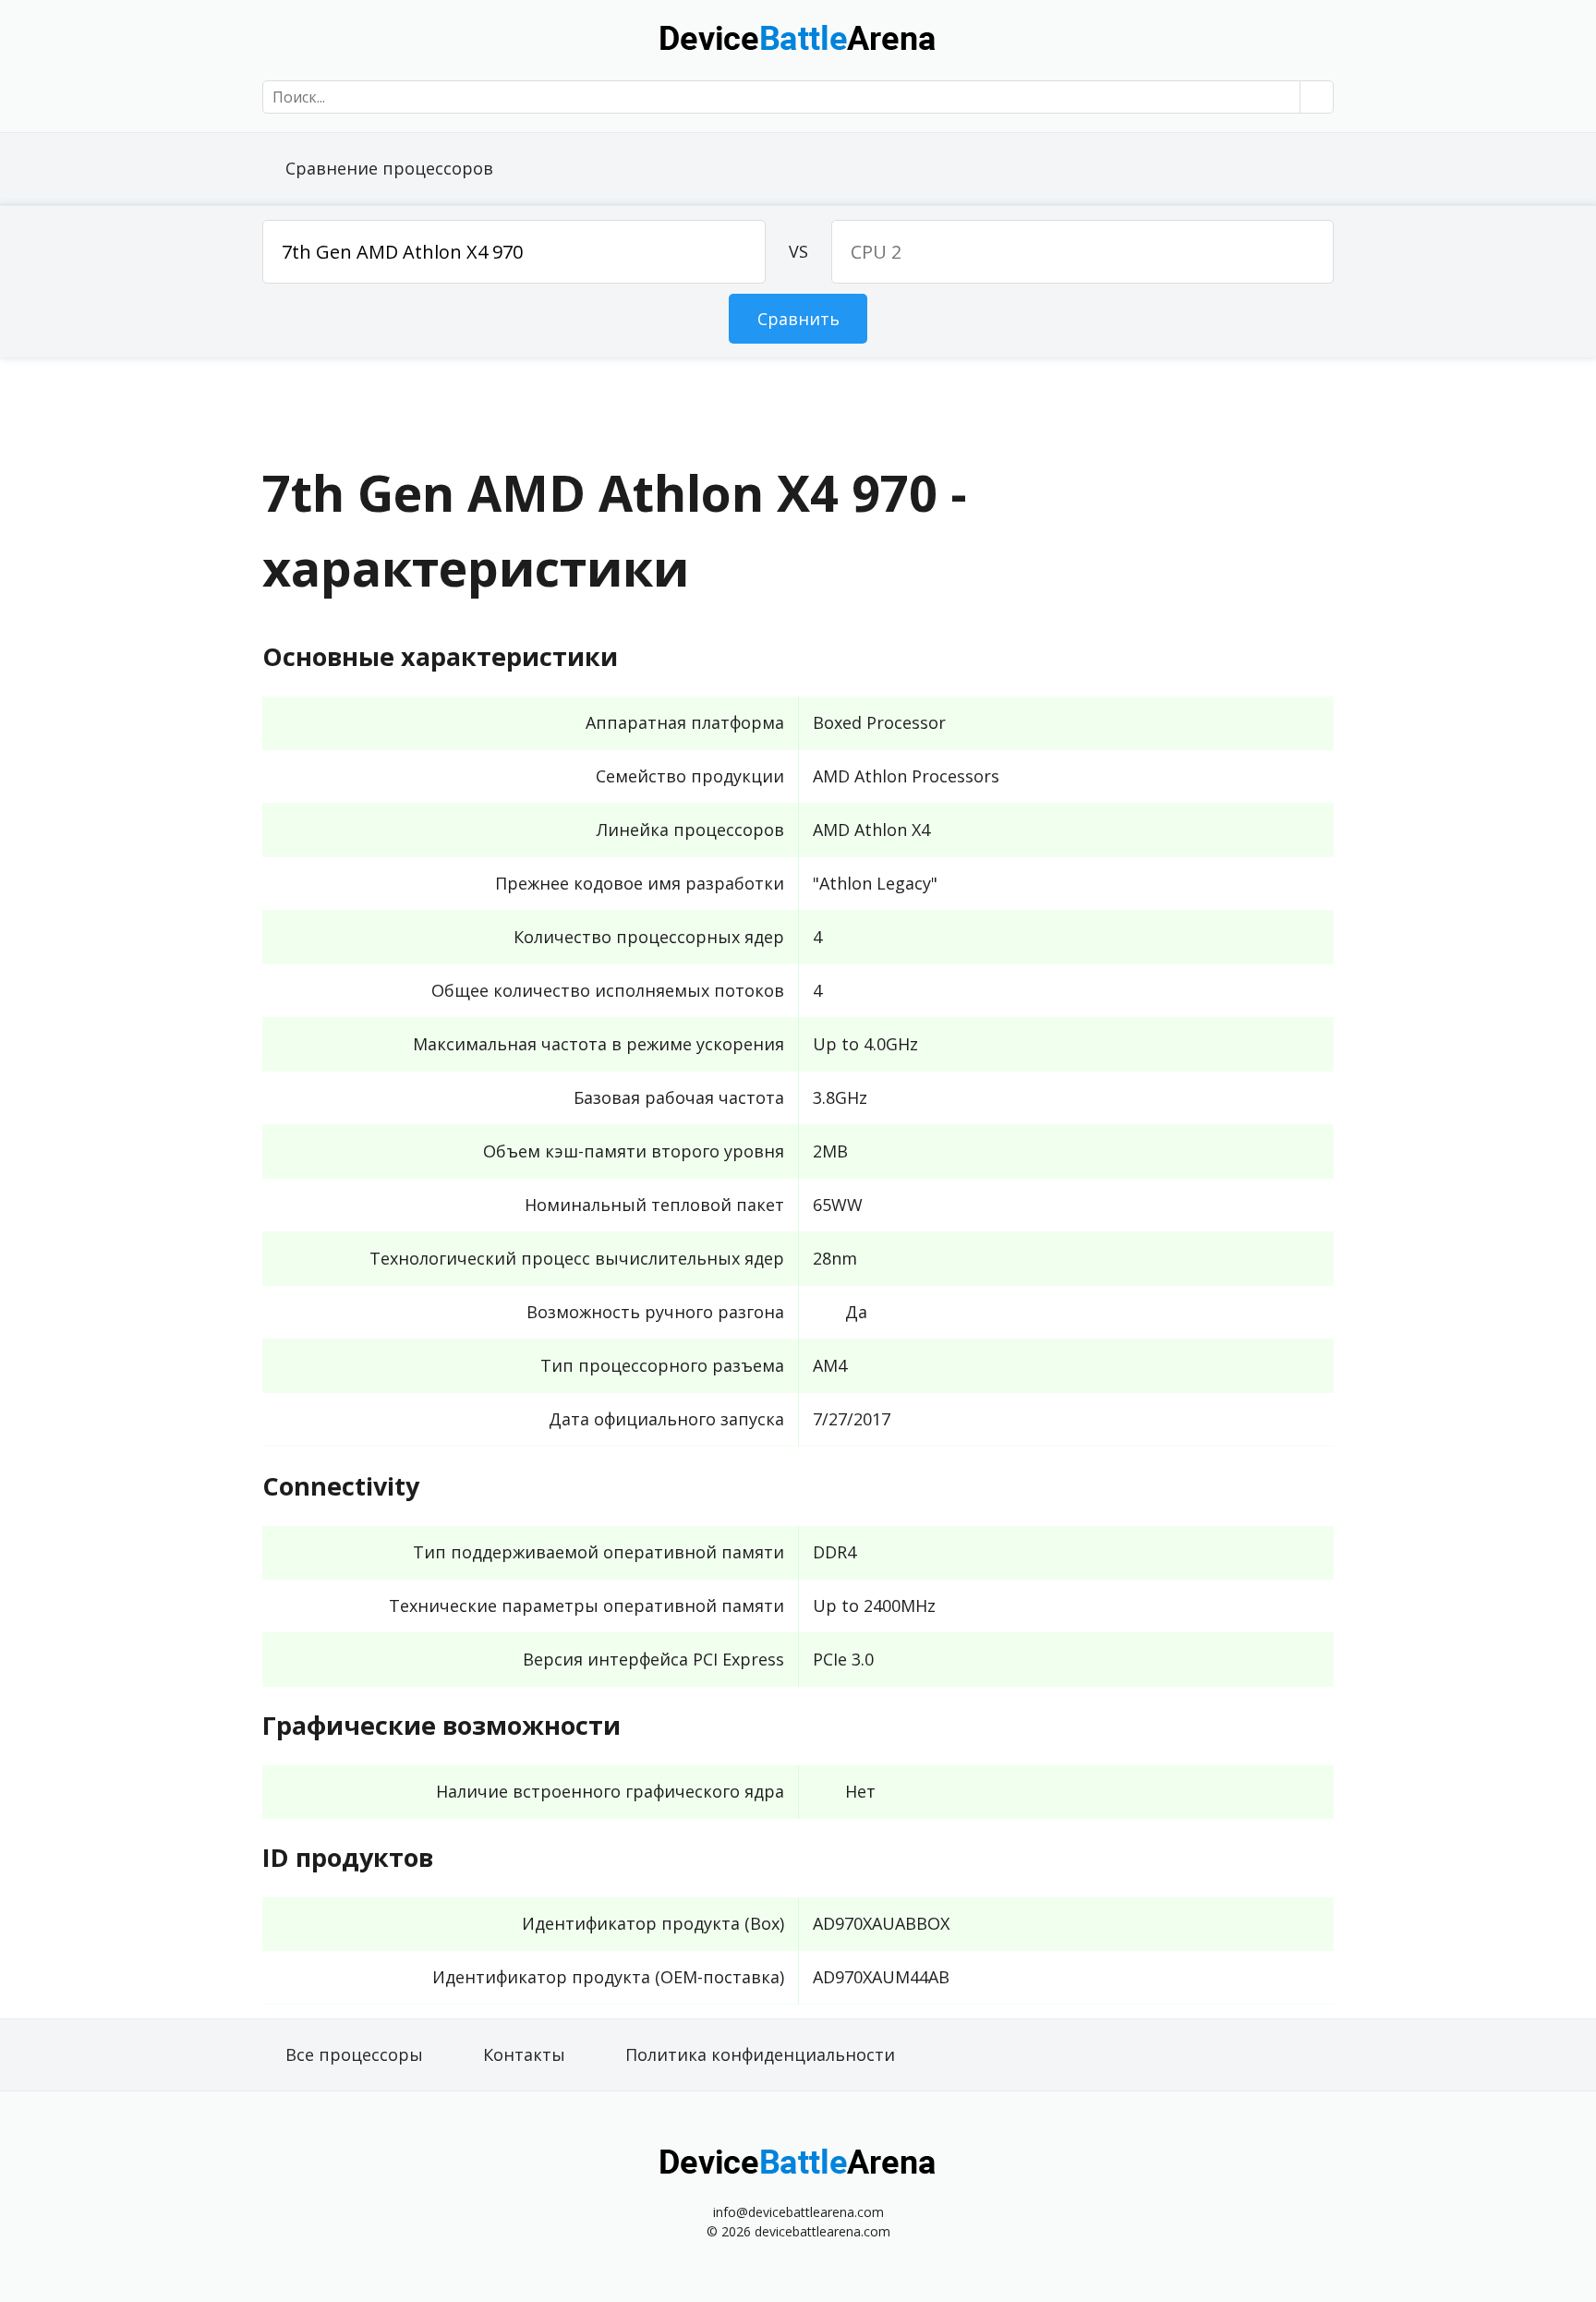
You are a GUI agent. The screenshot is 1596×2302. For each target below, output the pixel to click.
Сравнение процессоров (389, 168)
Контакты (524, 2054)
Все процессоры (354, 2054)
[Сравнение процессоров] (798, 37)
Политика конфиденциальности (760, 2054)
